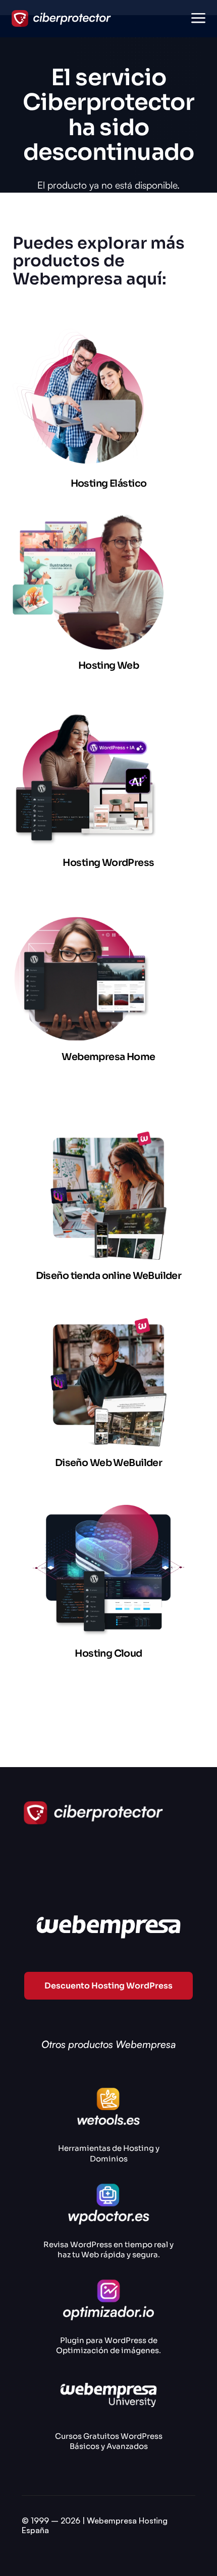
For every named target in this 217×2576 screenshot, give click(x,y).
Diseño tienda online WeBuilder (109, 1276)
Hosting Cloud (108, 1653)
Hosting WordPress (108, 863)
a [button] (198, 19)
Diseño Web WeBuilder (108, 1463)
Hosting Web (109, 665)
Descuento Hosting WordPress (108, 1986)
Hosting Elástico (109, 483)
